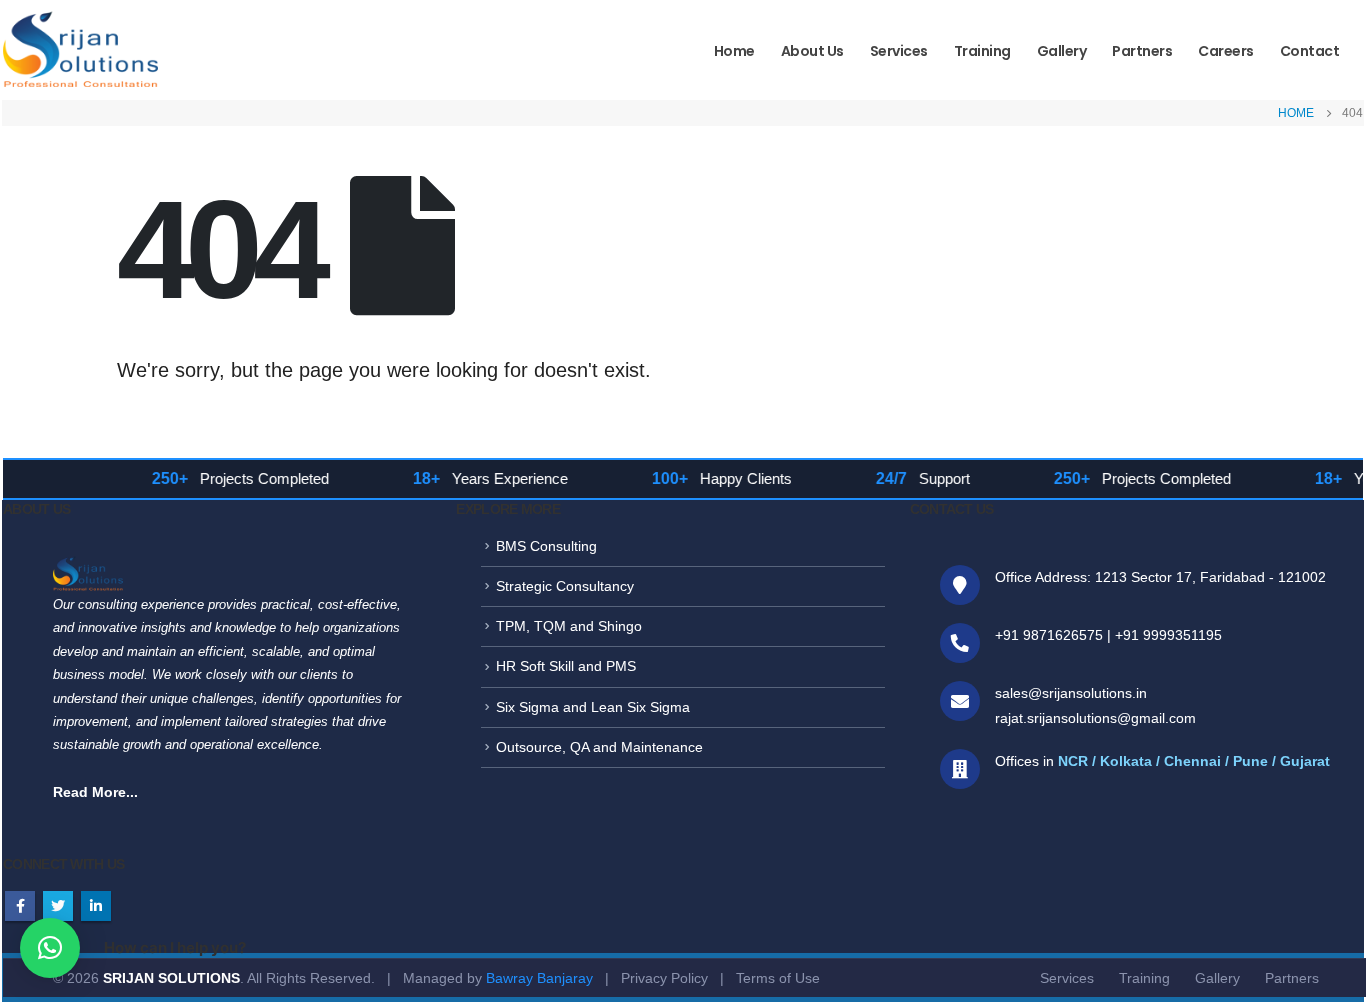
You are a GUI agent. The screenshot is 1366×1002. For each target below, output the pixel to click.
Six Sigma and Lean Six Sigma (593, 707)
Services (899, 51)
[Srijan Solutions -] (80, 54)
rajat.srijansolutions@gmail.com (1095, 718)
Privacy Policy (664, 978)
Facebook (20, 906)
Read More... (95, 792)
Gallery (1062, 51)
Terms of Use (778, 978)
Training (982, 51)
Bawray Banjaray (539, 978)
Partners (1142, 51)
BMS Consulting (546, 546)
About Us (812, 51)
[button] (50, 948)
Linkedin (96, 906)
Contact (1310, 51)
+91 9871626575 (1049, 635)
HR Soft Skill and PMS (566, 666)
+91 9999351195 (1168, 635)
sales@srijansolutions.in (1071, 693)
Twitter (58, 906)
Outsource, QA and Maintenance (599, 747)
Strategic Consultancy (565, 586)
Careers (1226, 51)
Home (734, 51)
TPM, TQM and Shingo (569, 626)
